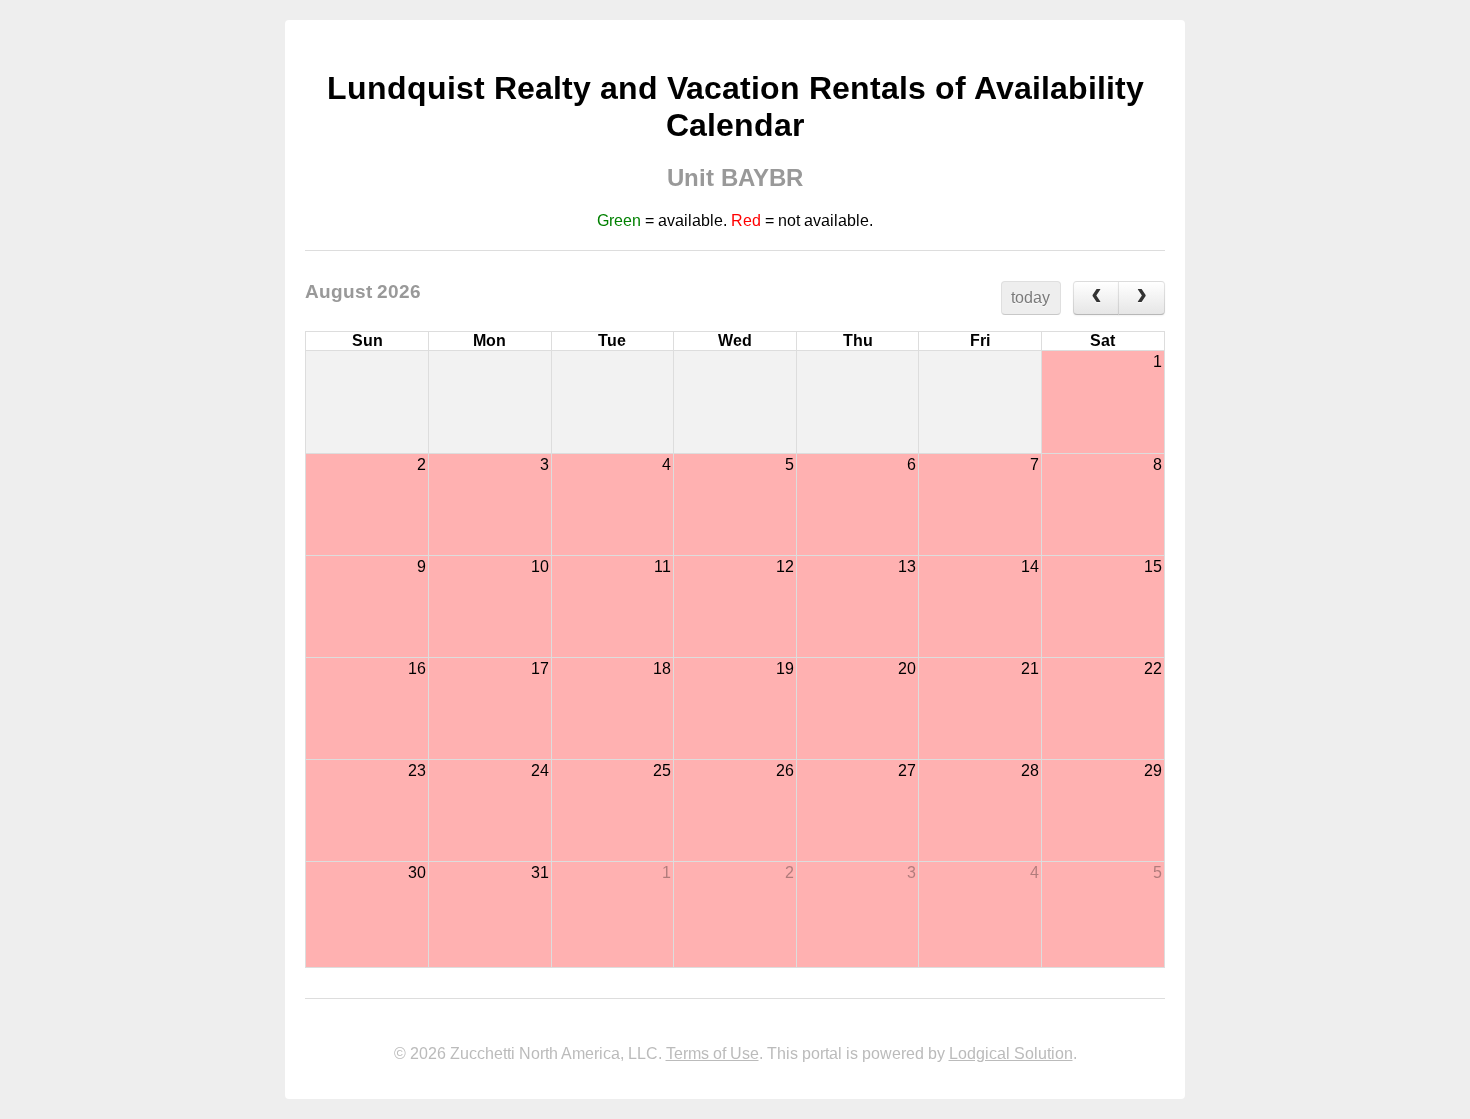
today (1030, 297)
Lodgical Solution (1011, 1053)
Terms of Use (712, 1053)
